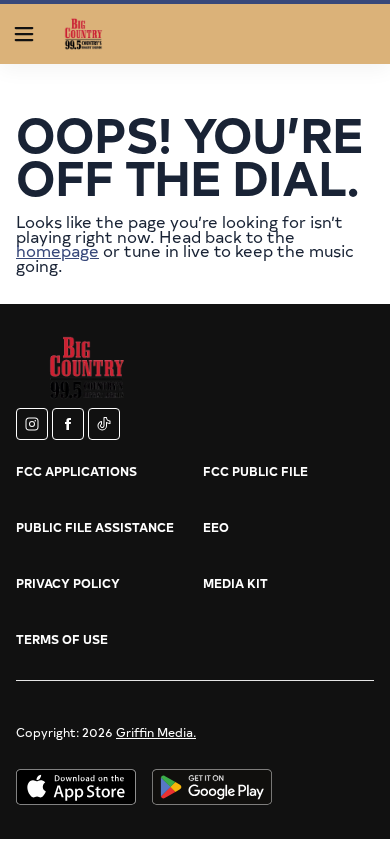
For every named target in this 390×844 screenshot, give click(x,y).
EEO (216, 527)
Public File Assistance (95, 527)
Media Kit (235, 583)
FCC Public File (255, 471)
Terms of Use (62, 639)
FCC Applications (76, 471)
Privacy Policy (68, 583)
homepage (57, 250)
